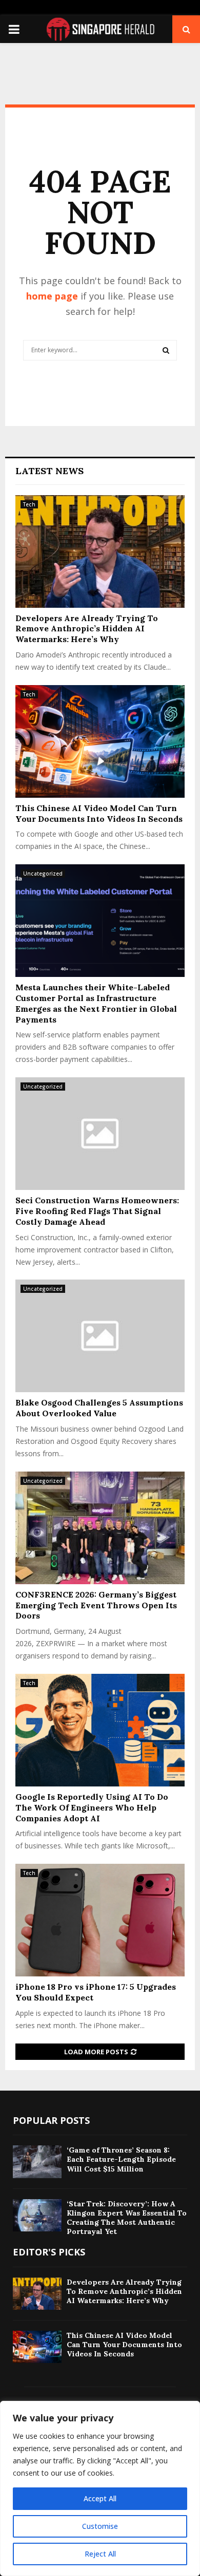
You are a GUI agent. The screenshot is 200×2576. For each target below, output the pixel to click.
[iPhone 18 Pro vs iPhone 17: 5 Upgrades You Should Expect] (100, 1920)
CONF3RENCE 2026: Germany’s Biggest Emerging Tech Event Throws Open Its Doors (96, 1605)
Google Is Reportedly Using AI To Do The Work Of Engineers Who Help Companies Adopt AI (92, 1807)
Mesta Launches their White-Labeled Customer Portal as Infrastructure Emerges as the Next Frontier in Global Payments (96, 1003)
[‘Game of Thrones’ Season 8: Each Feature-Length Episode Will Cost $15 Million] (37, 2162)
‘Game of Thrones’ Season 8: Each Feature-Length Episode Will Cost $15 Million (121, 2159)
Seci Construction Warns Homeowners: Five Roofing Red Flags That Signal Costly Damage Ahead (97, 1211)
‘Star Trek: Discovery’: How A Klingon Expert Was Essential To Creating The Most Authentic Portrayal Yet (127, 2218)
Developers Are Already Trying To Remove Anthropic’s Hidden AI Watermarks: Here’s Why (87, 629)
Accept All (100, 2498)
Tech (29, 504)
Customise (100, 2526)
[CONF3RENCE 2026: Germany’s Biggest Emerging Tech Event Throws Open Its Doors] (100, 1528)
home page (52, 296)
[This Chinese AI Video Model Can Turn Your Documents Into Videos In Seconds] (100, 741)
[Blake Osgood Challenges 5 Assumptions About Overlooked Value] (100, 1336)
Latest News (49, 471)
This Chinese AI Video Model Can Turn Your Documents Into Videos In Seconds (99, 813)
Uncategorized (43, 874)
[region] (100, 2488)
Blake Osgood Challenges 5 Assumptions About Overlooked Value (99, 1408)
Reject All (100, 2554)
